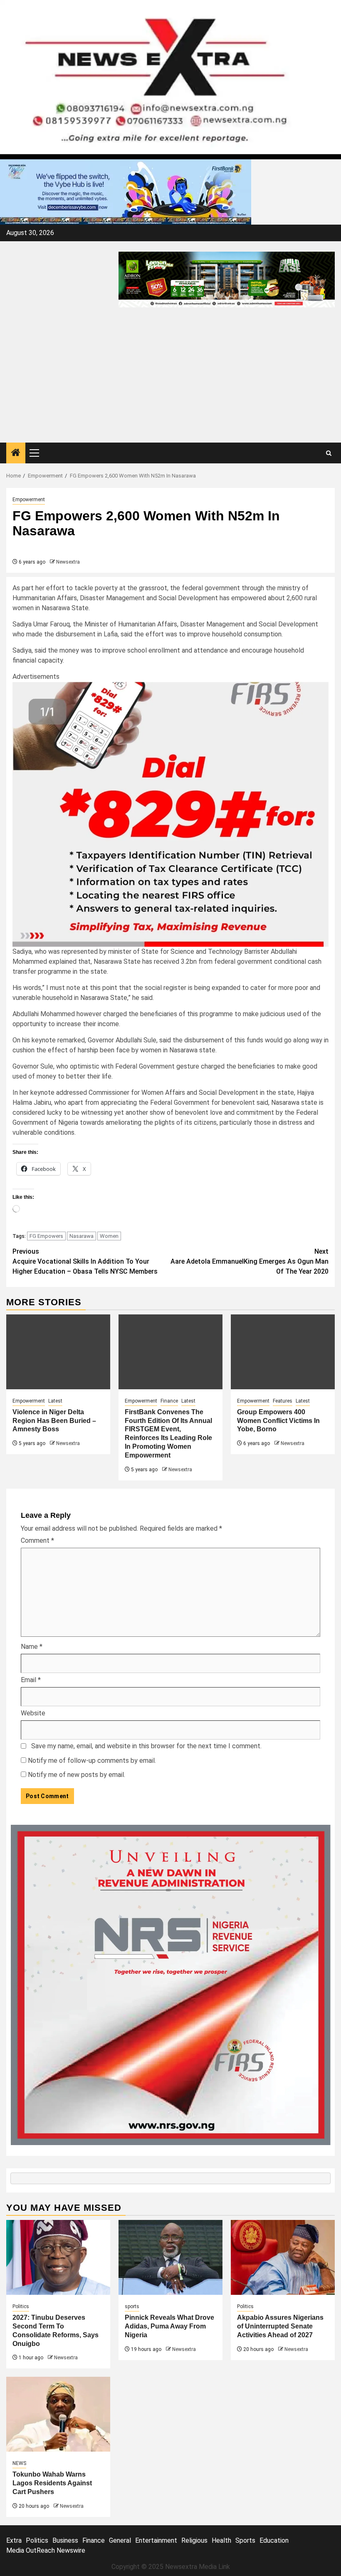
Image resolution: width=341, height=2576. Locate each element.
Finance (169, 1401)
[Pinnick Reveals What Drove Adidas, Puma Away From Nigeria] (170, 2257)
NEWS (19, 2463)
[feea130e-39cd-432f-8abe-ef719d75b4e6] (126, 192)
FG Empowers (46, 1236)
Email (31, 1680)
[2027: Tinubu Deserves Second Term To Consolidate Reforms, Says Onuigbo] (58, 2257)
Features (283, 1401)
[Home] (16, 453)
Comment (37, 1540)
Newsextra (68, 562)
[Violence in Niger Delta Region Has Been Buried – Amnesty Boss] (58, 1352)
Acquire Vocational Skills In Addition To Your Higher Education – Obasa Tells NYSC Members (85, 1261)
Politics (21, 2306)
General (120, 2540)
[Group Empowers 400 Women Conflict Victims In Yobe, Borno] (283, 1352)
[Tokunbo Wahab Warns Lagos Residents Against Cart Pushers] (58, 2414)
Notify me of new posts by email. (77, 1775)
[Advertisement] (170, 380)
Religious (194, 2540)
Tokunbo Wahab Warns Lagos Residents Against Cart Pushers (52, 2483)
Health (221, 2540)
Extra (14, 2540)
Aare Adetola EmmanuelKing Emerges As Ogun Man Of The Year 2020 (250, 1261)
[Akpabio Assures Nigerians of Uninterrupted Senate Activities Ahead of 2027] (283, 2257)
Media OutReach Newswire (46, 2550)
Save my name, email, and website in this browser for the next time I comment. (146, 1746)
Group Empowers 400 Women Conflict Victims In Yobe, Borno (278, 1421)
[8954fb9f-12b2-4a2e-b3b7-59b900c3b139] (170, 814)
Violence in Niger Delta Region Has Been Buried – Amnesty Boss (54, 1421)
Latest (55, 1401)
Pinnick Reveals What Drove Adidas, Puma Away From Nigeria (169, 2326)
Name (32, 1647)
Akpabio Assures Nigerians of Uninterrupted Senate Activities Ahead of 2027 (280, 2326)
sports (132, 2306)
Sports (245, 2540)
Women (109, 1236)
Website (33, 1713)
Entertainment (156, 2540)
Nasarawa (82, 1236)
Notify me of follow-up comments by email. (92, 1761)
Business (65, 2540)
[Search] (329, 453)
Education (274, 2540)
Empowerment (29, 500)
